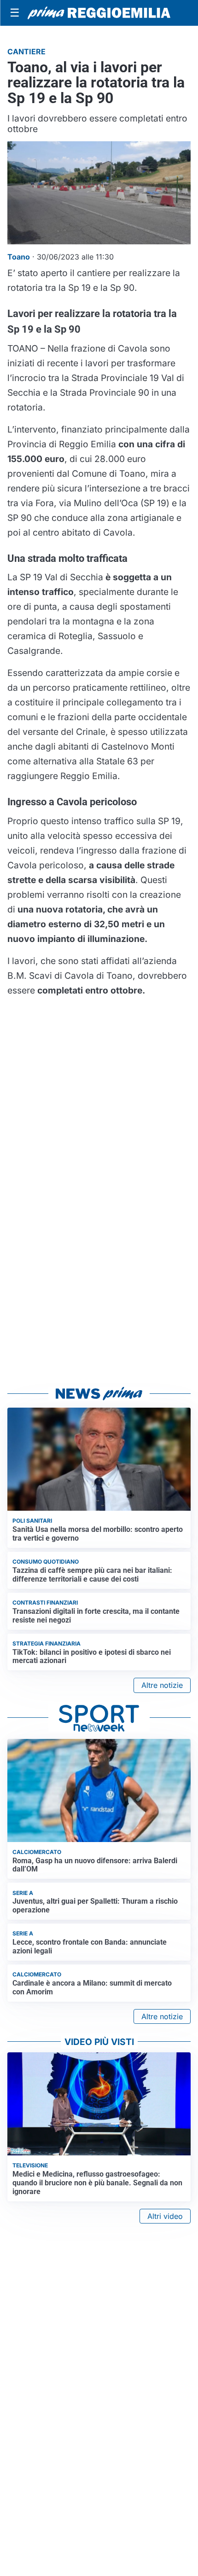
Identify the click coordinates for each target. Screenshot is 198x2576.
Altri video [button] (165, 2216)
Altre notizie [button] (162, 1685)
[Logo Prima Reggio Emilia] (99, 13)
